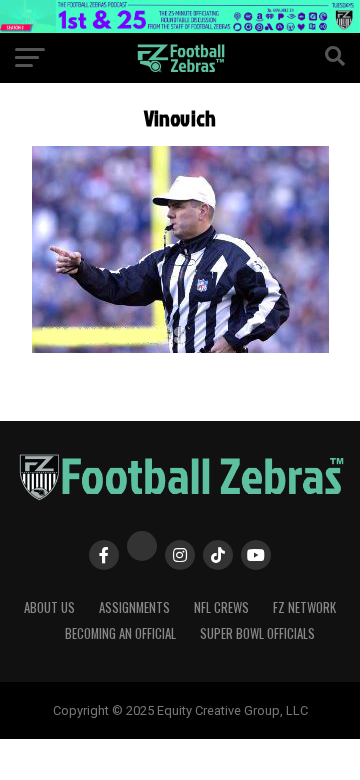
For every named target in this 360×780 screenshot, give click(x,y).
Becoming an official (120, 633)
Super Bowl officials (257, 633)
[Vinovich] (180, 347)
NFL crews (221, 607)
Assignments (134, 607)
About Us (49, 607)
